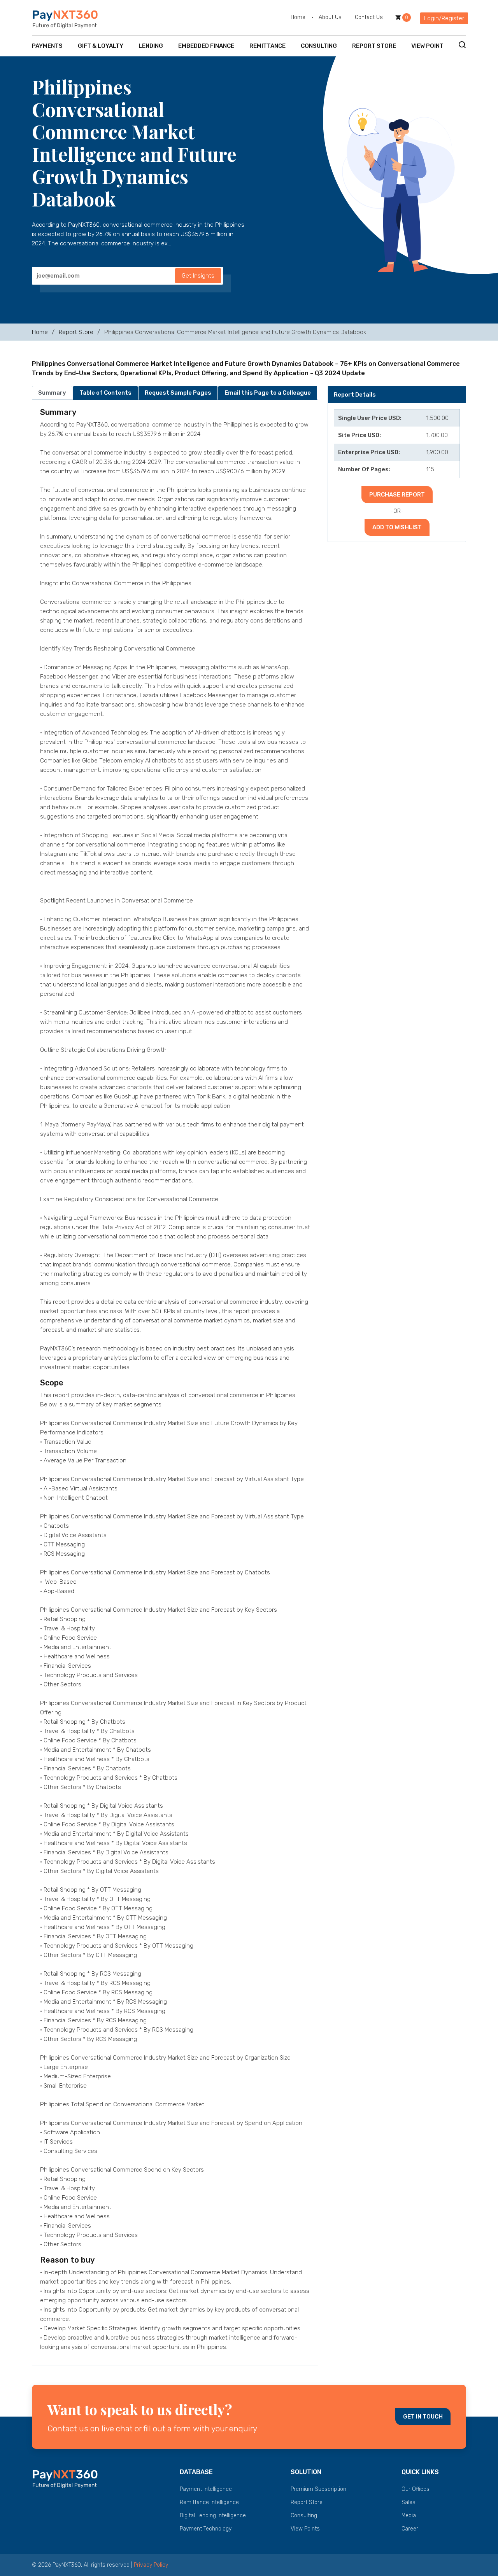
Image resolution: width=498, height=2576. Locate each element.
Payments (47, 46)
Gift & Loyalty (101, 46)
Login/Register (444, 18)
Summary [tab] (52, 393)
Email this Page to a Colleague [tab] (268, 393)
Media (409, 2516)
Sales (409, 2502)
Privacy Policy (151, 2565)
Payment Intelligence (206, 2489)
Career (410, 2529)
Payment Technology (206, 2529)
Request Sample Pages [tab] (178, 393)
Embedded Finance (206, 46)
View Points (305, 2529)
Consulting (319, 46)
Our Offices (416, 2489)
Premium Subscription (318, 2489)
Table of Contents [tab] (105, 393)
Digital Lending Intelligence (213, 2516)
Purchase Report (397, 495)
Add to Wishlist (397, 527)
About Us (330, 17)
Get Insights (198, 276)
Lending (151, 46)
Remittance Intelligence (209, 2502)
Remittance (267, 46)
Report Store (374, 46)
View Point (427, 46)
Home (298, 17)
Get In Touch (423, 2417)
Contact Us (369, 17)
